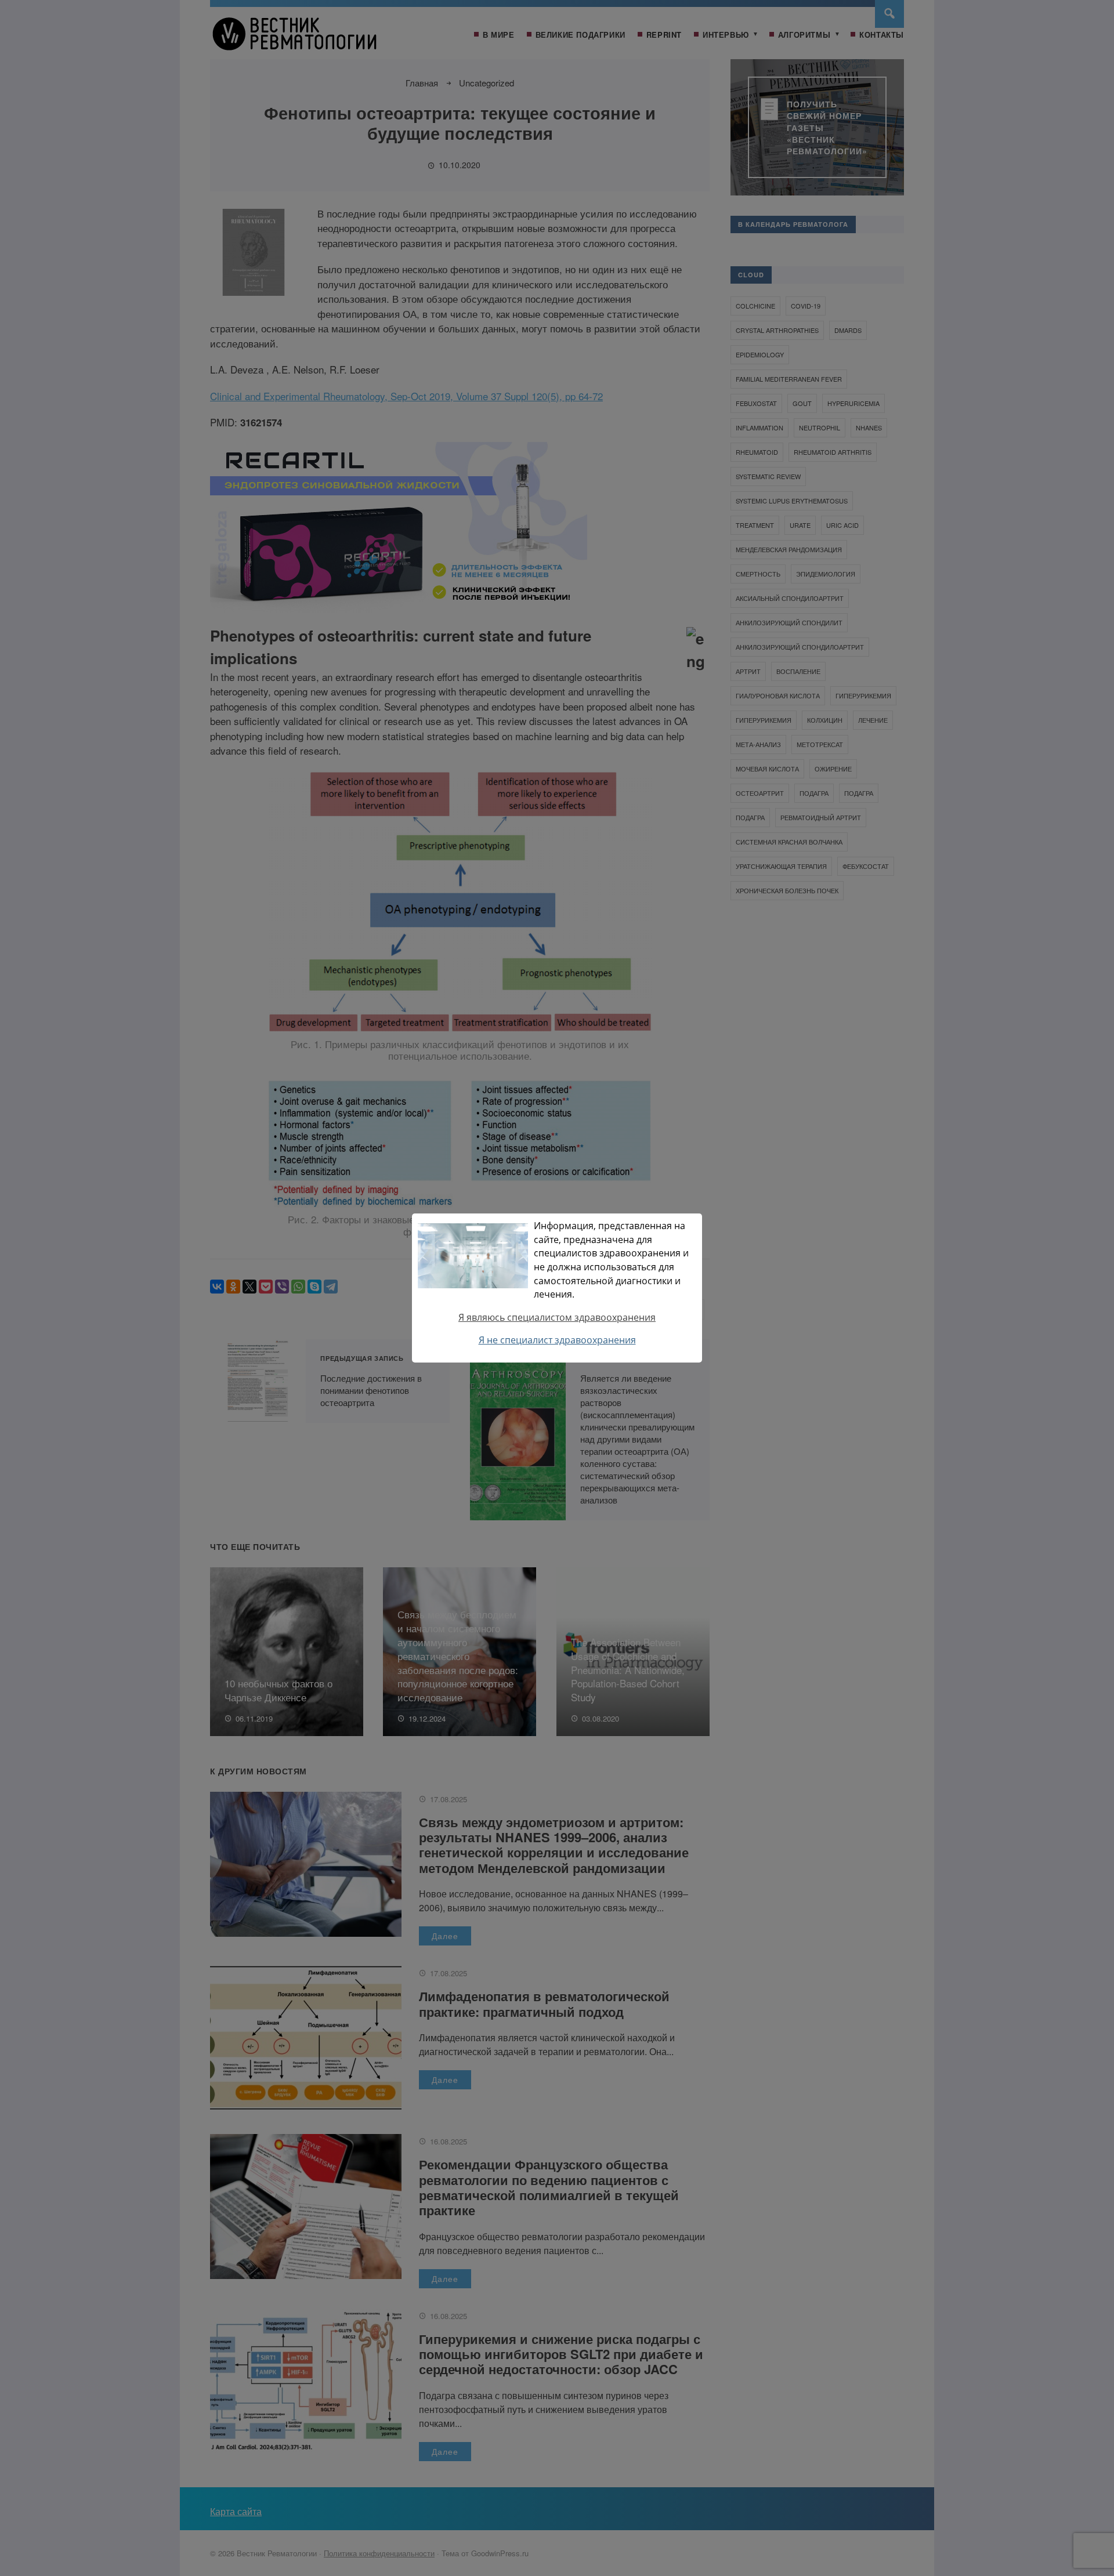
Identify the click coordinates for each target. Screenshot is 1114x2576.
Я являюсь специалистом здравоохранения (557, 1317)
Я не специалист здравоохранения (557, 1340)
